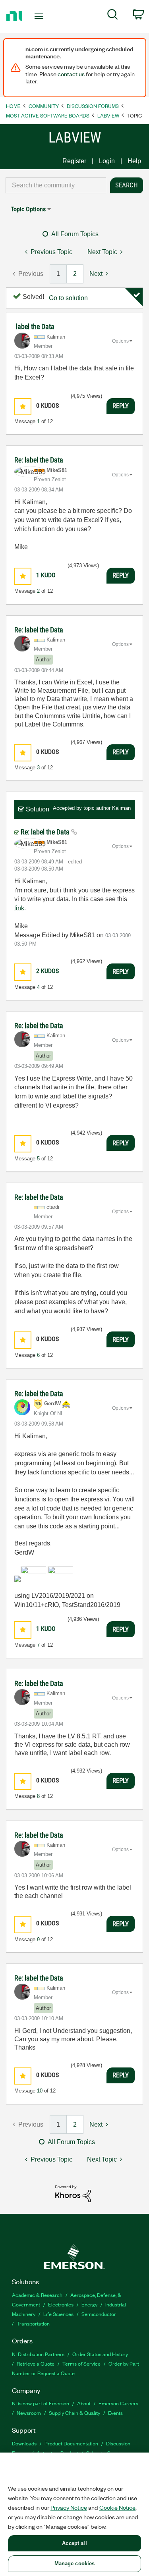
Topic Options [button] (28, 209)
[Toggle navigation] (40, 16)
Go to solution (68, 298)
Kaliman (121, 808)
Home (13, 106)
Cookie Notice (117, 2507)
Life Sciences (58, 2314)
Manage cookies (75, 2563)
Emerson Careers (118, 2403)
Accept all (74, 2543)
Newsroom (29, 2413)
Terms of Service (81, 2363)
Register (74, 161)
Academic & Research (37, 2295)
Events (115, 2413)
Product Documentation (71, 2443)
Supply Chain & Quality (74, 2413)
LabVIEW (108, 115)
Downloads (24, 2443)
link (19, 908)
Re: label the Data (39, 460)
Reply (121, 406)
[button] (23, 407)
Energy (89, 2304)
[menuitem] (113, 16)
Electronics (61, 2304)
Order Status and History (100, 2354)
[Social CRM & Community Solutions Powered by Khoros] (73, 2193)
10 (40, 2091)
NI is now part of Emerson (41, 2403)
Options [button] (120, 341)
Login (107, 161)
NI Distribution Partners (38, 2354)
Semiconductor (99, 2314)
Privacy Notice (69, 2507)
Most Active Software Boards (48, 115)
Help (134, 161)
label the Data (35, 327)
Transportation (33, 2323)
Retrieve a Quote (36, 2363)
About (84, 2403)
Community (44, 106)
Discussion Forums (93, 106)
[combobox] (56, 185)
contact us (71, 74)
